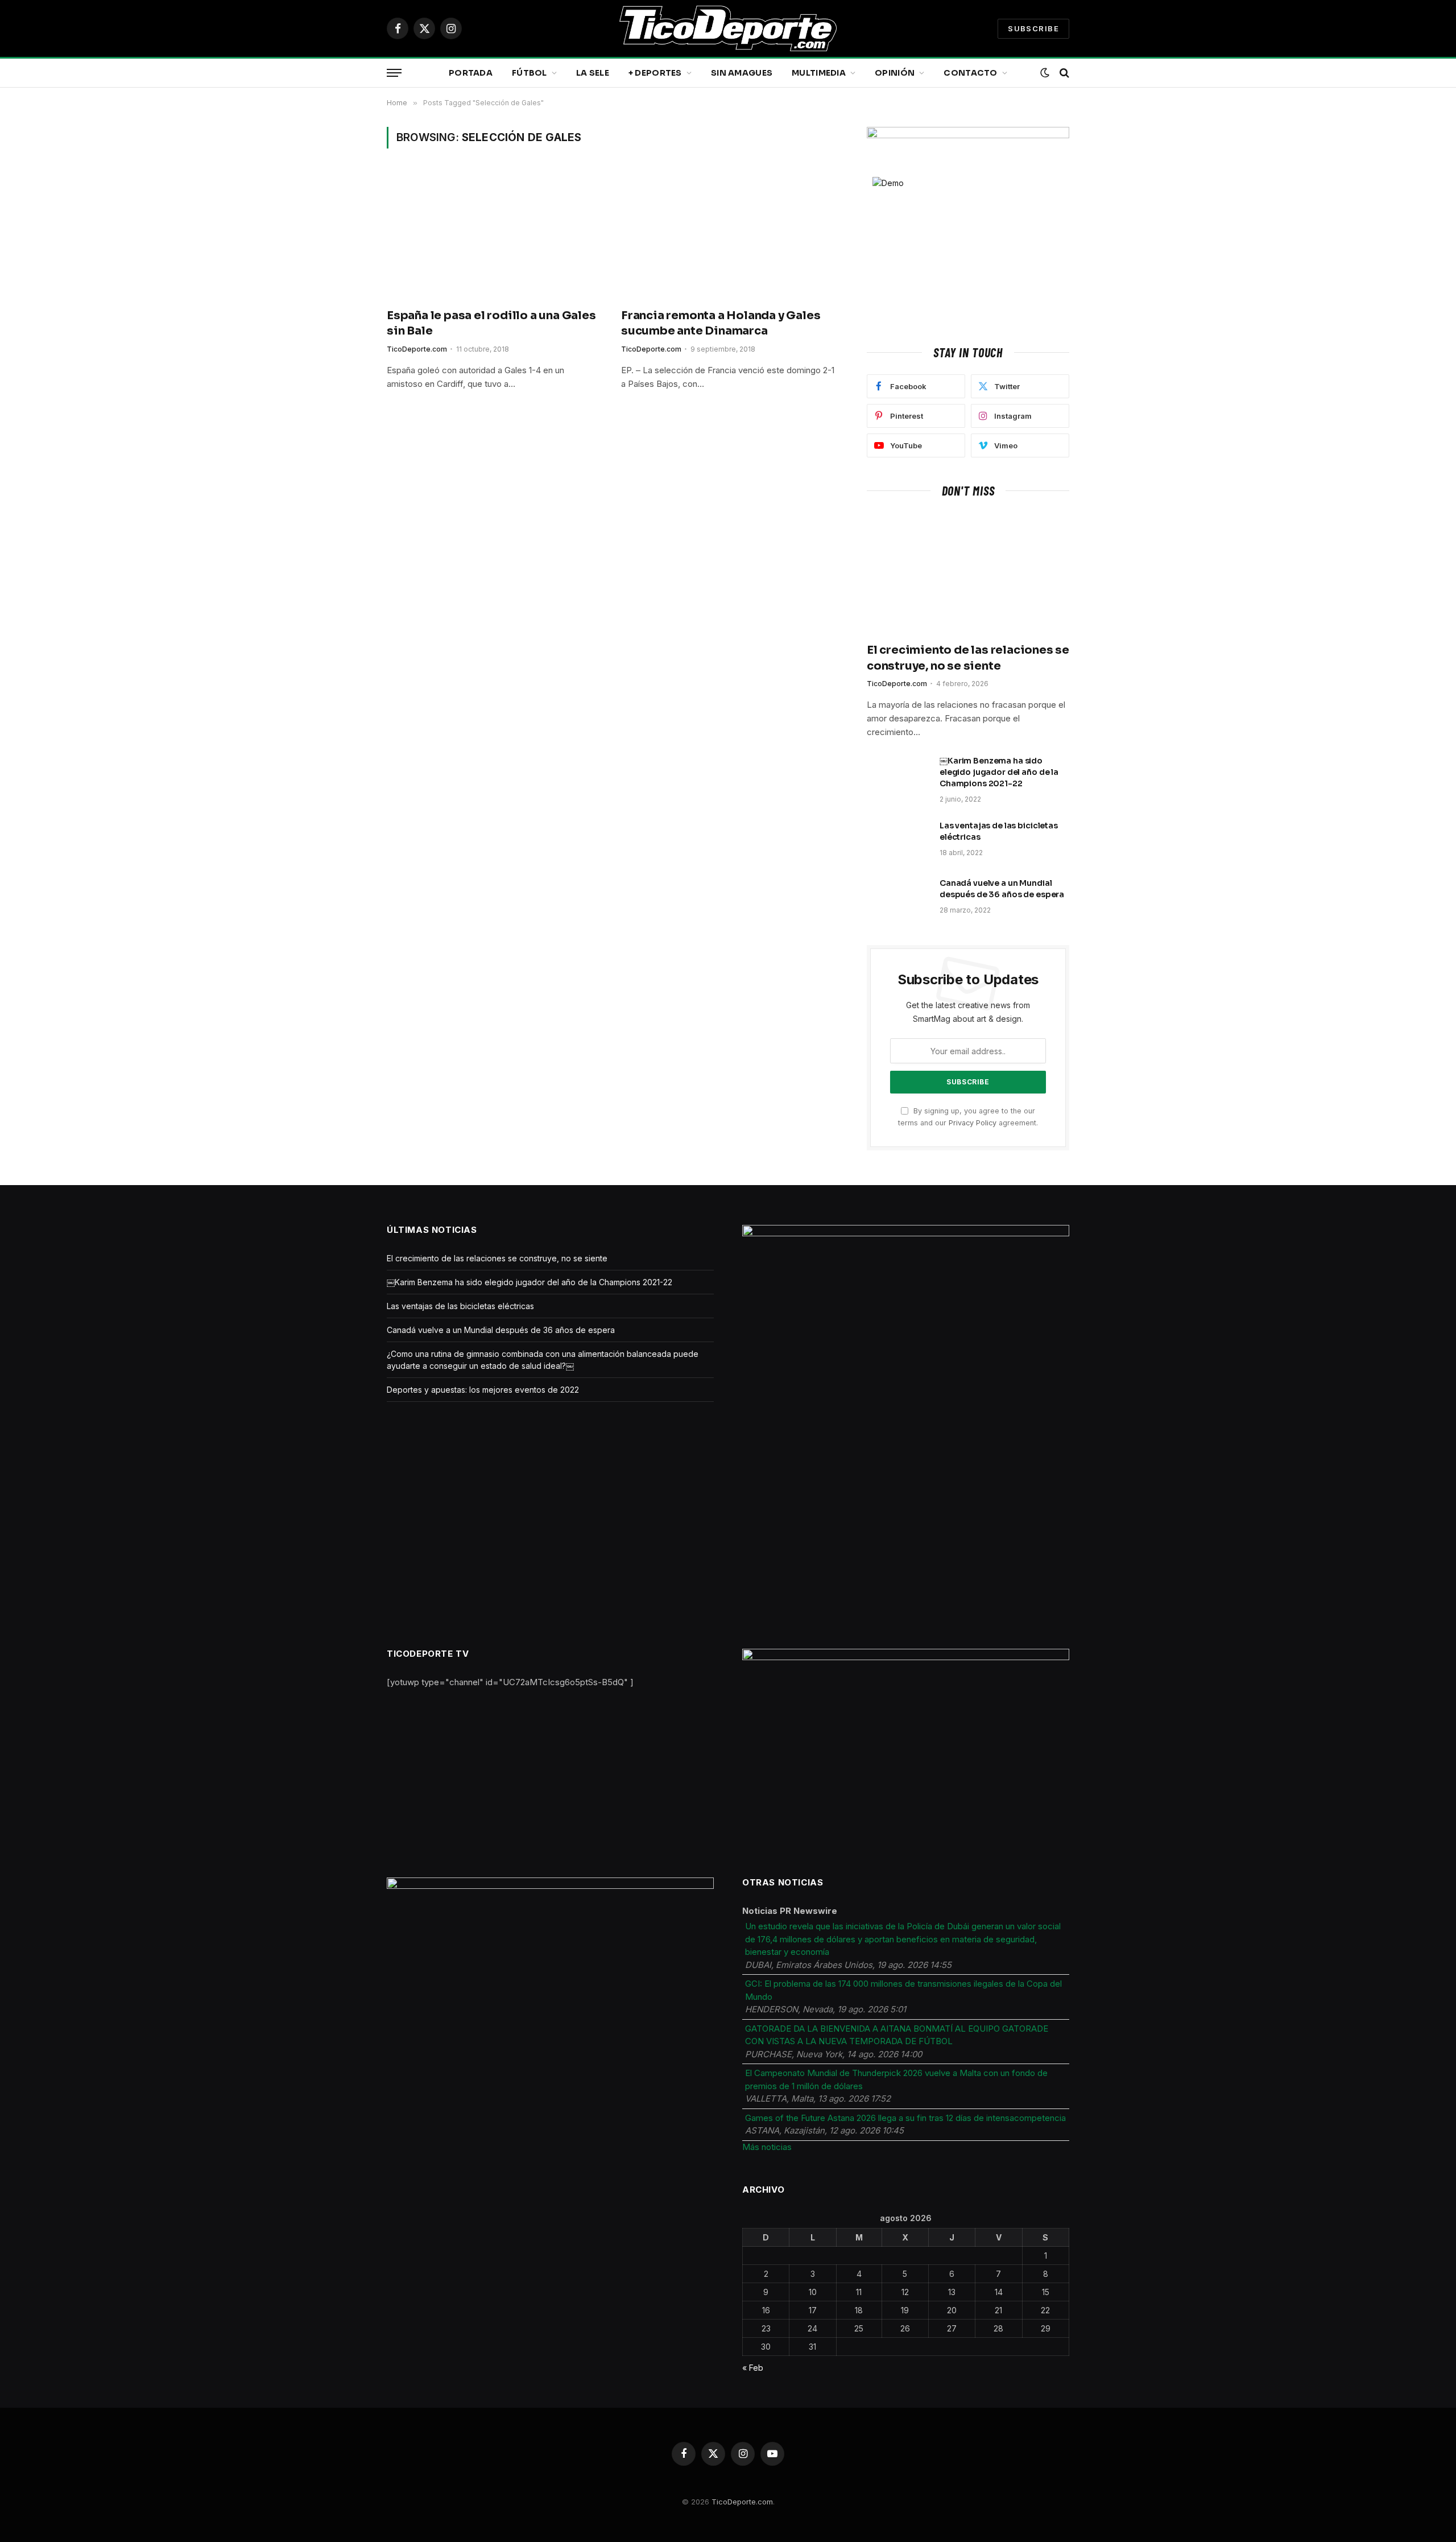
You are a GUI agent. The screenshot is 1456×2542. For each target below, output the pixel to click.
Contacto (970, 73)
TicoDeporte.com (417, 349)
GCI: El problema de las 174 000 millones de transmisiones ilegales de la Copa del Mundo (903, 1990)
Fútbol (530, 73)
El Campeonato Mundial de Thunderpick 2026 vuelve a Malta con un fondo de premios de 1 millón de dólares (896, 2079)
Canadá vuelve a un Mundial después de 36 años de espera (1002, 889)
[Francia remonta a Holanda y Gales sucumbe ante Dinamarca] (728, 235)
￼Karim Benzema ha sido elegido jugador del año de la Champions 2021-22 (999, 772)
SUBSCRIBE (1033, 28)
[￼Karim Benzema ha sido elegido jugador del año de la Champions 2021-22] (898, 775)
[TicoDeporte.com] (728, 28)
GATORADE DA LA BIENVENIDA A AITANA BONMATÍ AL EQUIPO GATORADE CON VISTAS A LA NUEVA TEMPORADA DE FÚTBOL (897, 2035)
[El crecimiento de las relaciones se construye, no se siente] (968, 573)
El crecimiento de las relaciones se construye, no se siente (968, 658)
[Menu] (394, 73)
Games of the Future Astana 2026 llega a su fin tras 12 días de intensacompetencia (905, 2118)
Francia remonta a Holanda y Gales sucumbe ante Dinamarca (721, 323)
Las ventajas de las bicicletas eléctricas (999, 831)
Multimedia (819, 73)
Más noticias (767, 2147)
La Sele (593, 73)
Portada (471, 73)
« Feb (753, 2368)
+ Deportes (655, 73)
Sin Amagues (742, 73)
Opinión (895, 73)
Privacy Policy (973, 1123)
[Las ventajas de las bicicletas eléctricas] (898, 840)
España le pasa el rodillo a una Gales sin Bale (491, 323)
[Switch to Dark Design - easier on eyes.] (1045, 73)
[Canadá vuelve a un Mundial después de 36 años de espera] (898, 898)
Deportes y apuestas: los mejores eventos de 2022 (483, 1390)
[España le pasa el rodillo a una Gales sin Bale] (494, 235)
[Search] (1063, 73)
